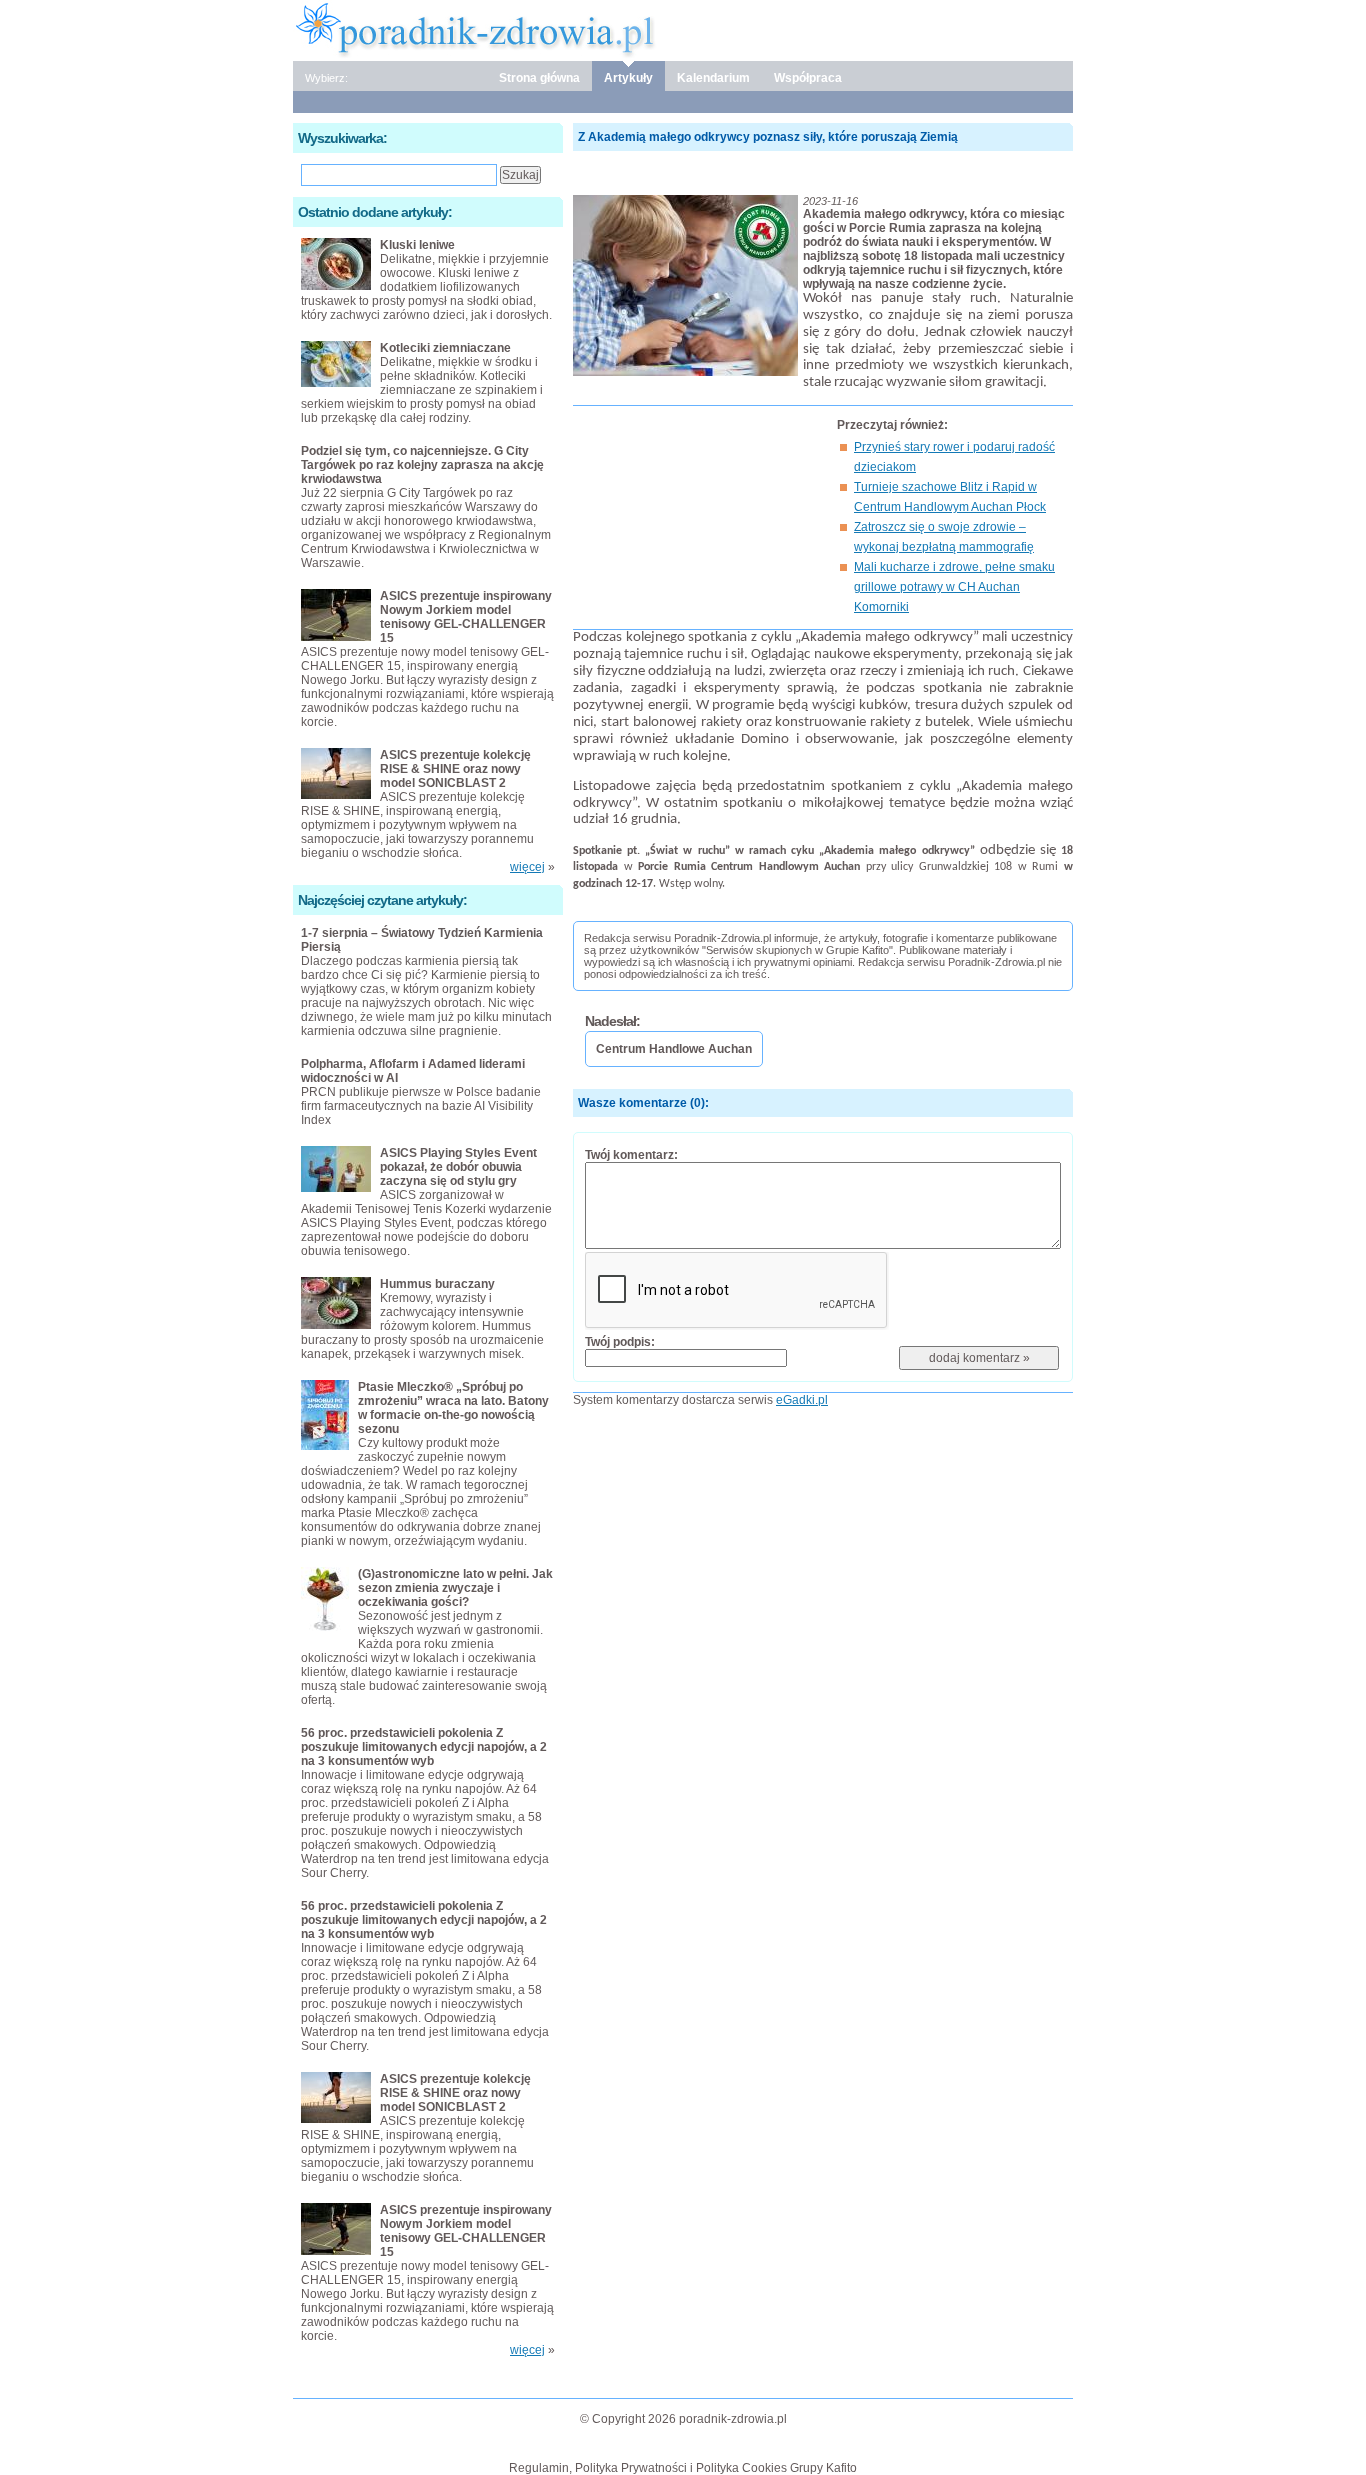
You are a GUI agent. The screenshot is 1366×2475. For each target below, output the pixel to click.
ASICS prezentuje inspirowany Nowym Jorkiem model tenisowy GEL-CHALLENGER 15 (466, 617)
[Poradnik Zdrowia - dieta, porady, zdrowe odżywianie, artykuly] (683, 29)
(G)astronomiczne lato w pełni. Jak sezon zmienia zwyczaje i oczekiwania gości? (455, 1588)
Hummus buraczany (437, 1284)
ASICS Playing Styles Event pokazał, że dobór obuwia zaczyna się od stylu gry (458, 1167)
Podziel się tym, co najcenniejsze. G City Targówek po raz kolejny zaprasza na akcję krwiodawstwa (422, 465)
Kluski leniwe (417, 245)
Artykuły (628, 78)
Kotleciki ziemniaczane (445, 348)
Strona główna (539, 78)
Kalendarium (713, 78)
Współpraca (808, 78)
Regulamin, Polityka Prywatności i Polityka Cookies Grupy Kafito (683, 2468)
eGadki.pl (802, 1400)
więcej (527, 867)
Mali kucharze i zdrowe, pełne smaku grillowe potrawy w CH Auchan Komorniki (954, 587)
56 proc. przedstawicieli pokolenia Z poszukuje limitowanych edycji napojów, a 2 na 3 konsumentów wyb (424, 1747)
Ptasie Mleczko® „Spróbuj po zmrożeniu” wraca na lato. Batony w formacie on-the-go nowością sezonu (453, 1408)
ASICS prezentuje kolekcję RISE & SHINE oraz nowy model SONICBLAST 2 (455, 769)
